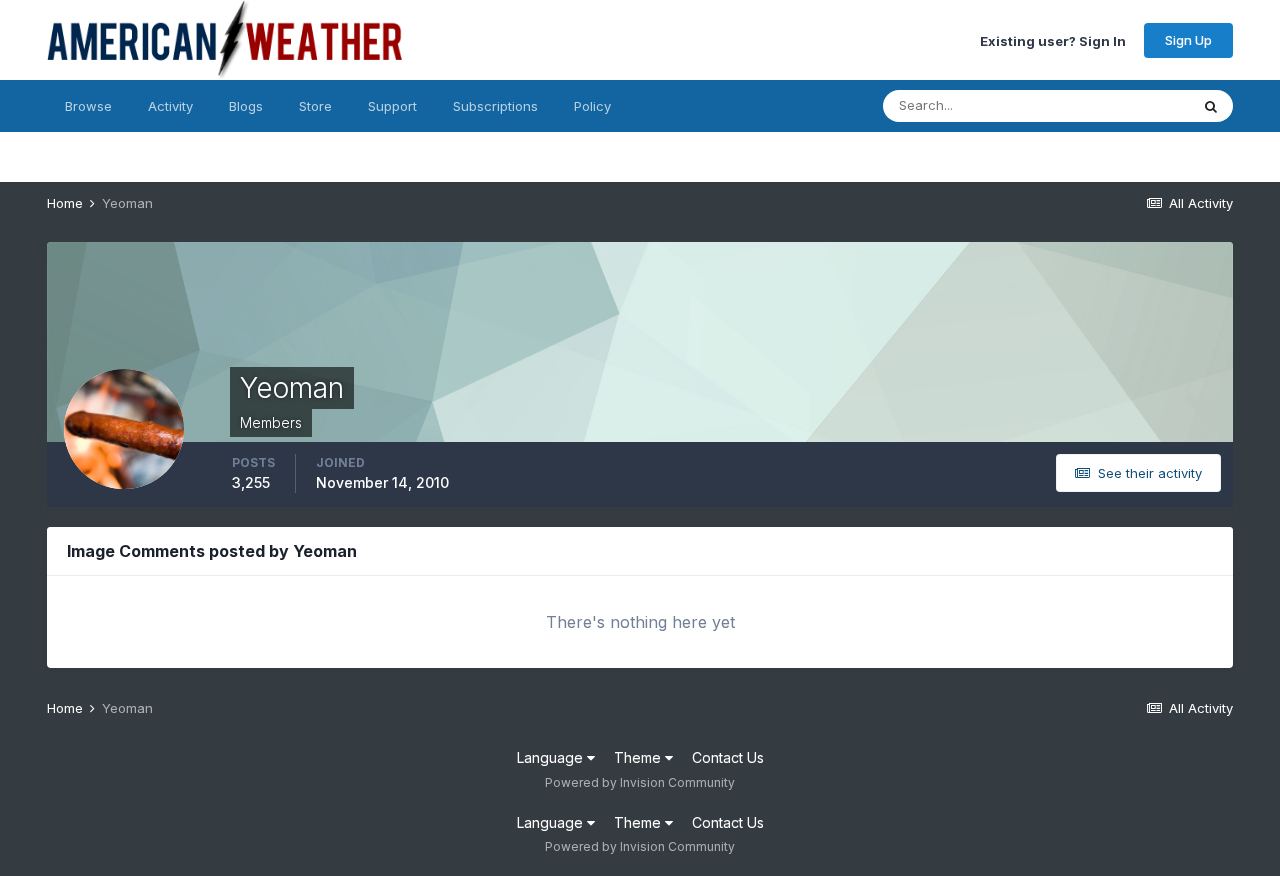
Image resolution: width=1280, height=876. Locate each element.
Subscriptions (495, 106)
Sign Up (1188, 40)
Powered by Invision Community (640, 782)
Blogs (246, 106)
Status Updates (1116, 105)
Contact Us (728, 757)
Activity (170, 106)
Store (315, 106)
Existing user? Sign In (1053, 40)
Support (392, 106)
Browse (88, 106)
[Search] (1211, 106)
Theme (639, 757)
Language (552, 757)
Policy (592, 106)
